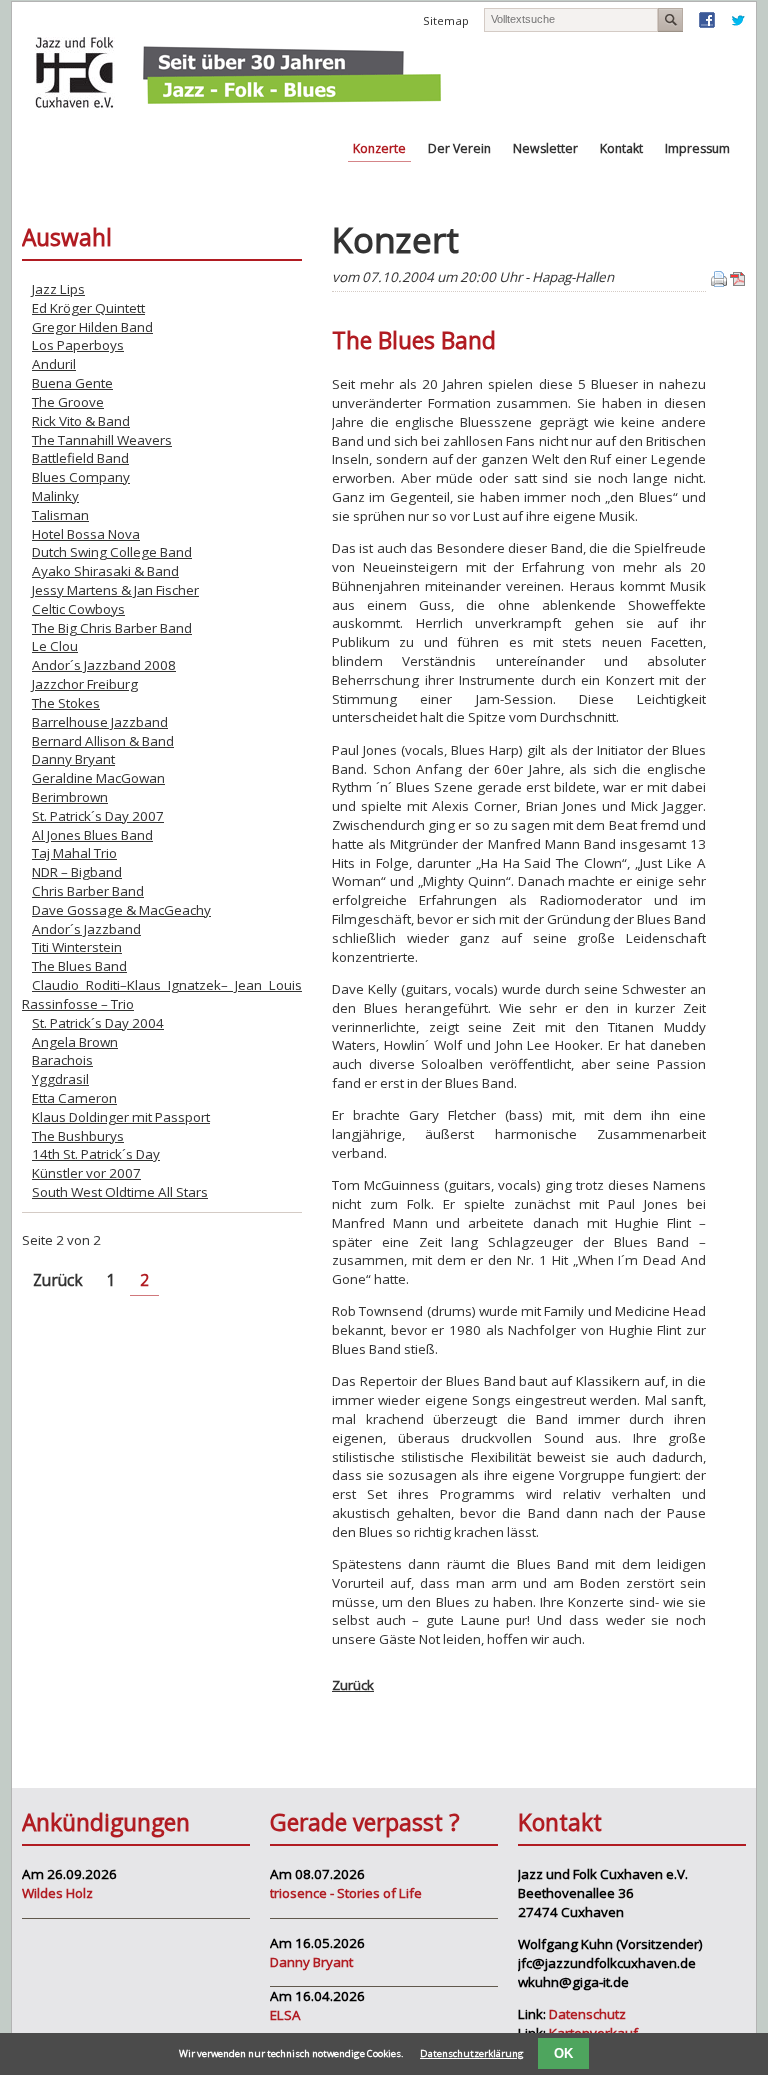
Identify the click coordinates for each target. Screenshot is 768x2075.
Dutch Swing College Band (112, 552)
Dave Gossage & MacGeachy (121, 910)
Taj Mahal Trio (74, 853)
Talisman (60, 515)
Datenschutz (587, 2014)
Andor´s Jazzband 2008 (104, 665)
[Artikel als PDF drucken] (738, 282)
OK (563, 2053)
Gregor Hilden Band (92, 327)
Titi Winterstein (77, 947)
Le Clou (55, 646)
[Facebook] (707, 23)
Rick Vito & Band (81, 421)
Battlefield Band (80, 458)
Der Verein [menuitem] (459, 148)
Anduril (54, 364)
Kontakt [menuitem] (621, 148)
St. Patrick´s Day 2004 (98, 1023)
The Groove (68, 402)
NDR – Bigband (77, 872)
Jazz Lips (58, 289)
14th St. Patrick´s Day (96, 1154)
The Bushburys (78, 1136)
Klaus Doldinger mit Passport (121, 1117)
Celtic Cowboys (78, 609)
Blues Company (81, 477)
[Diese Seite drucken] (719, 282)
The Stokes (66, 703)
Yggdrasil (60, 1079)
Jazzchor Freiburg (85, 684)
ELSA (285, 2015)
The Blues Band (79, 966)
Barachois (62, 1060)
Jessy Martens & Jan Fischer (115, 590)
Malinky (55, 496)
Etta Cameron (74, 1098)
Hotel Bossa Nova (86, 534)
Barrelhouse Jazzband (100, 722)
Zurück (353, 1685)
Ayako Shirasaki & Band (105, 571)
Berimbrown (70, 797)
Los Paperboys (78, 345)
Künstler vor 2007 (86, 1173)
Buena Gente (72, 383)
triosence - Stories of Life (346, 1893)
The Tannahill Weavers (102, 440)
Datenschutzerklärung (472, 2053)
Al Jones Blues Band (92, 835)
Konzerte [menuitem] (379, 148)
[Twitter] (738, 23)
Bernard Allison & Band (103, 741)
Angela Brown (75, 1042)
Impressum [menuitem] (697, 148)
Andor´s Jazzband (86, 929)
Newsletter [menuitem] (545, 148)
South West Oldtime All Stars (120, 1192)
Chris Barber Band (88, 891)
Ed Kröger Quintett (88, 308)
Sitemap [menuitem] (446, 20)
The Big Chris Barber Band (112, 628)
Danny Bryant (73, 759)
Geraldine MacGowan (98, 778)
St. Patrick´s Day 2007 (98, 816)
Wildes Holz (57, 1893)
